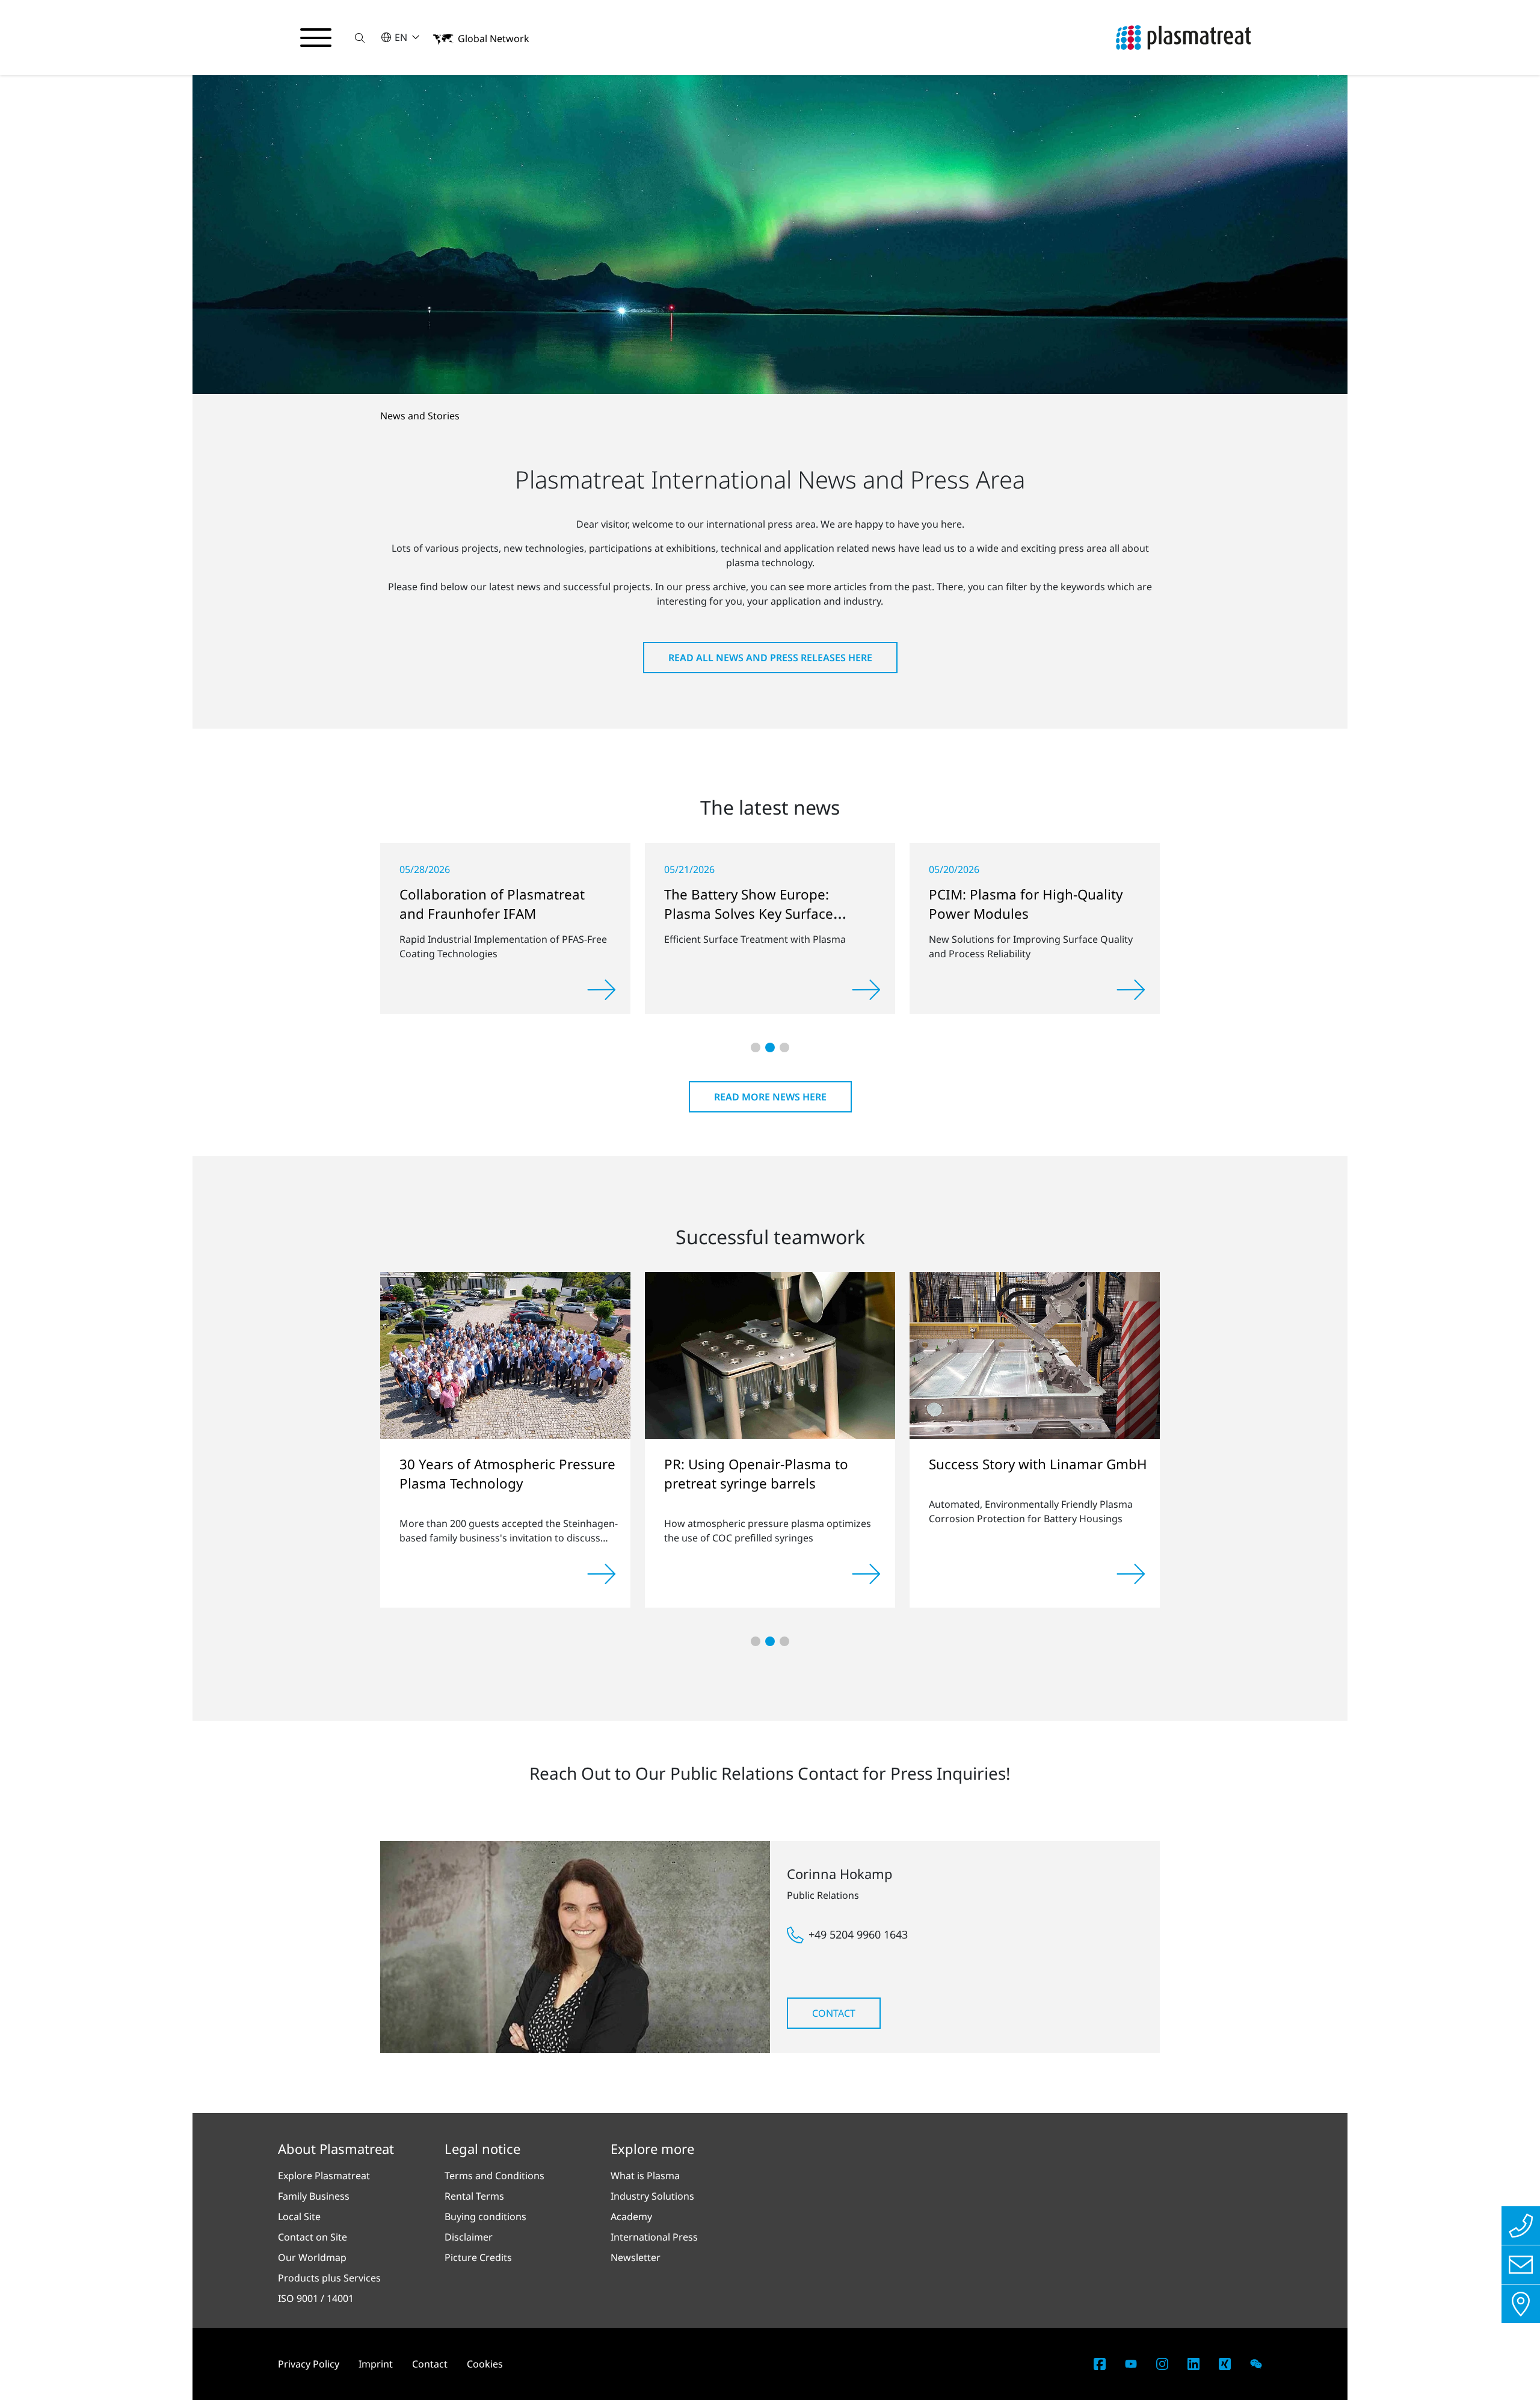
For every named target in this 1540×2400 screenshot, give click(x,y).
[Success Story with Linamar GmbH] (1035, 1354)
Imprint (376, 2364)
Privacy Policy (309, 2364)
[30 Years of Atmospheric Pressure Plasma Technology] (505, 1355)
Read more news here (770, 1097)
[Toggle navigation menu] (316, 38)
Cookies (485, 2364)
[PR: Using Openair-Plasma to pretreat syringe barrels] (770, 1354)
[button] (360, 38)
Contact (834, 2013)
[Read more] (602, 990)
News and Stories (420, 416)
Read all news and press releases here (770, 658)
